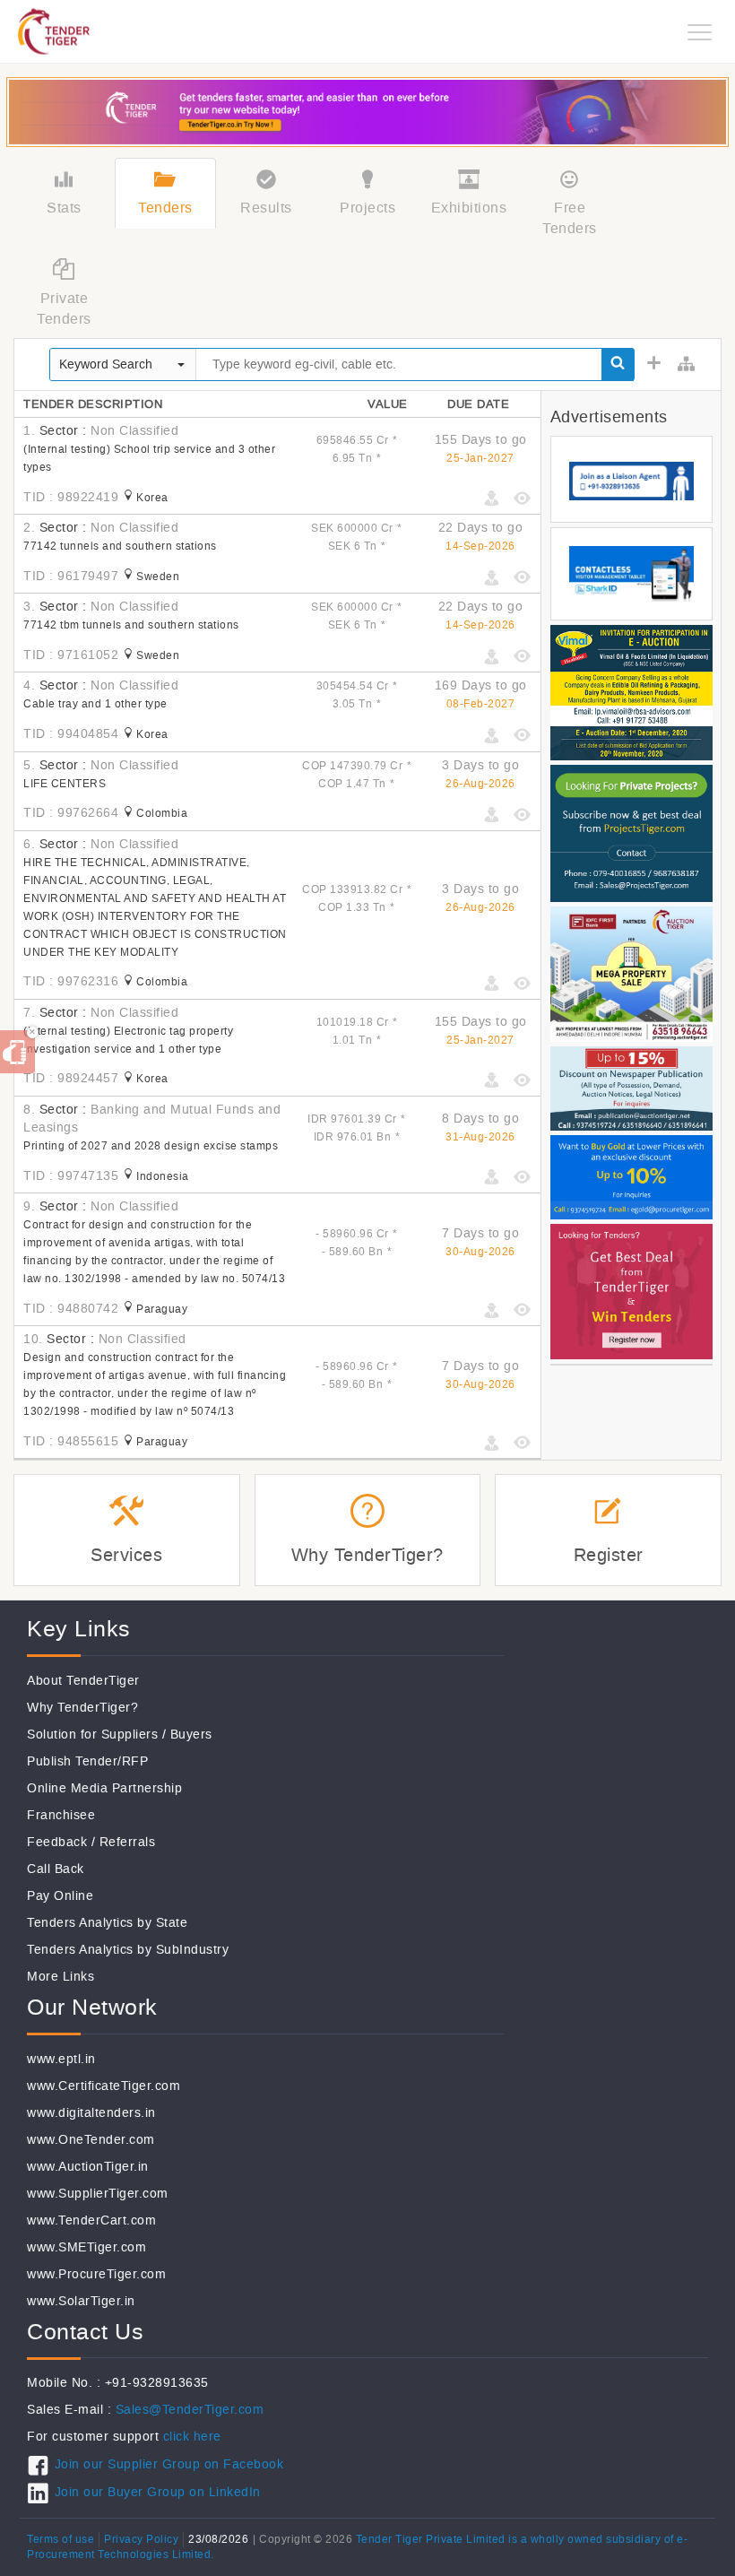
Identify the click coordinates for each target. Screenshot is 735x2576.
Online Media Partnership (104, 1788)
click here (192, 2437)
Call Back (56, 1869)
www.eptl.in (61, 2059)
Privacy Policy (141, 2539)
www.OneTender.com (91, 2140)
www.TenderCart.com (91, 2220)
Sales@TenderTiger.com (190, 2410)
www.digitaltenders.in (91, 2113)
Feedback (57, 1842)
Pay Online (60, 1896)
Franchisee (61, 1815)
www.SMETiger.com (86, 2247)
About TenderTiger (83, 1681)
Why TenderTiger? (82, 1708)
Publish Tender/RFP (87, 1761)
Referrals (128, 1842)
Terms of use (61, 2539)
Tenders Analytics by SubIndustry (128, 1950)
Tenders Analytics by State (107, 1923)
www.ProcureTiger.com (96, 2274)
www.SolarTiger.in (81, 2301)
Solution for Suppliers (92, 1735)
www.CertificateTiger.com (104, 2086)
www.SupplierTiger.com (98, 2194)
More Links (61, 1977)
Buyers (191, 1735)
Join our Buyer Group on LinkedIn (158, 2492)
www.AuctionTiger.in (88, 2167)
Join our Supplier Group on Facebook (169, 2464)
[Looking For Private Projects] (631, 833)
